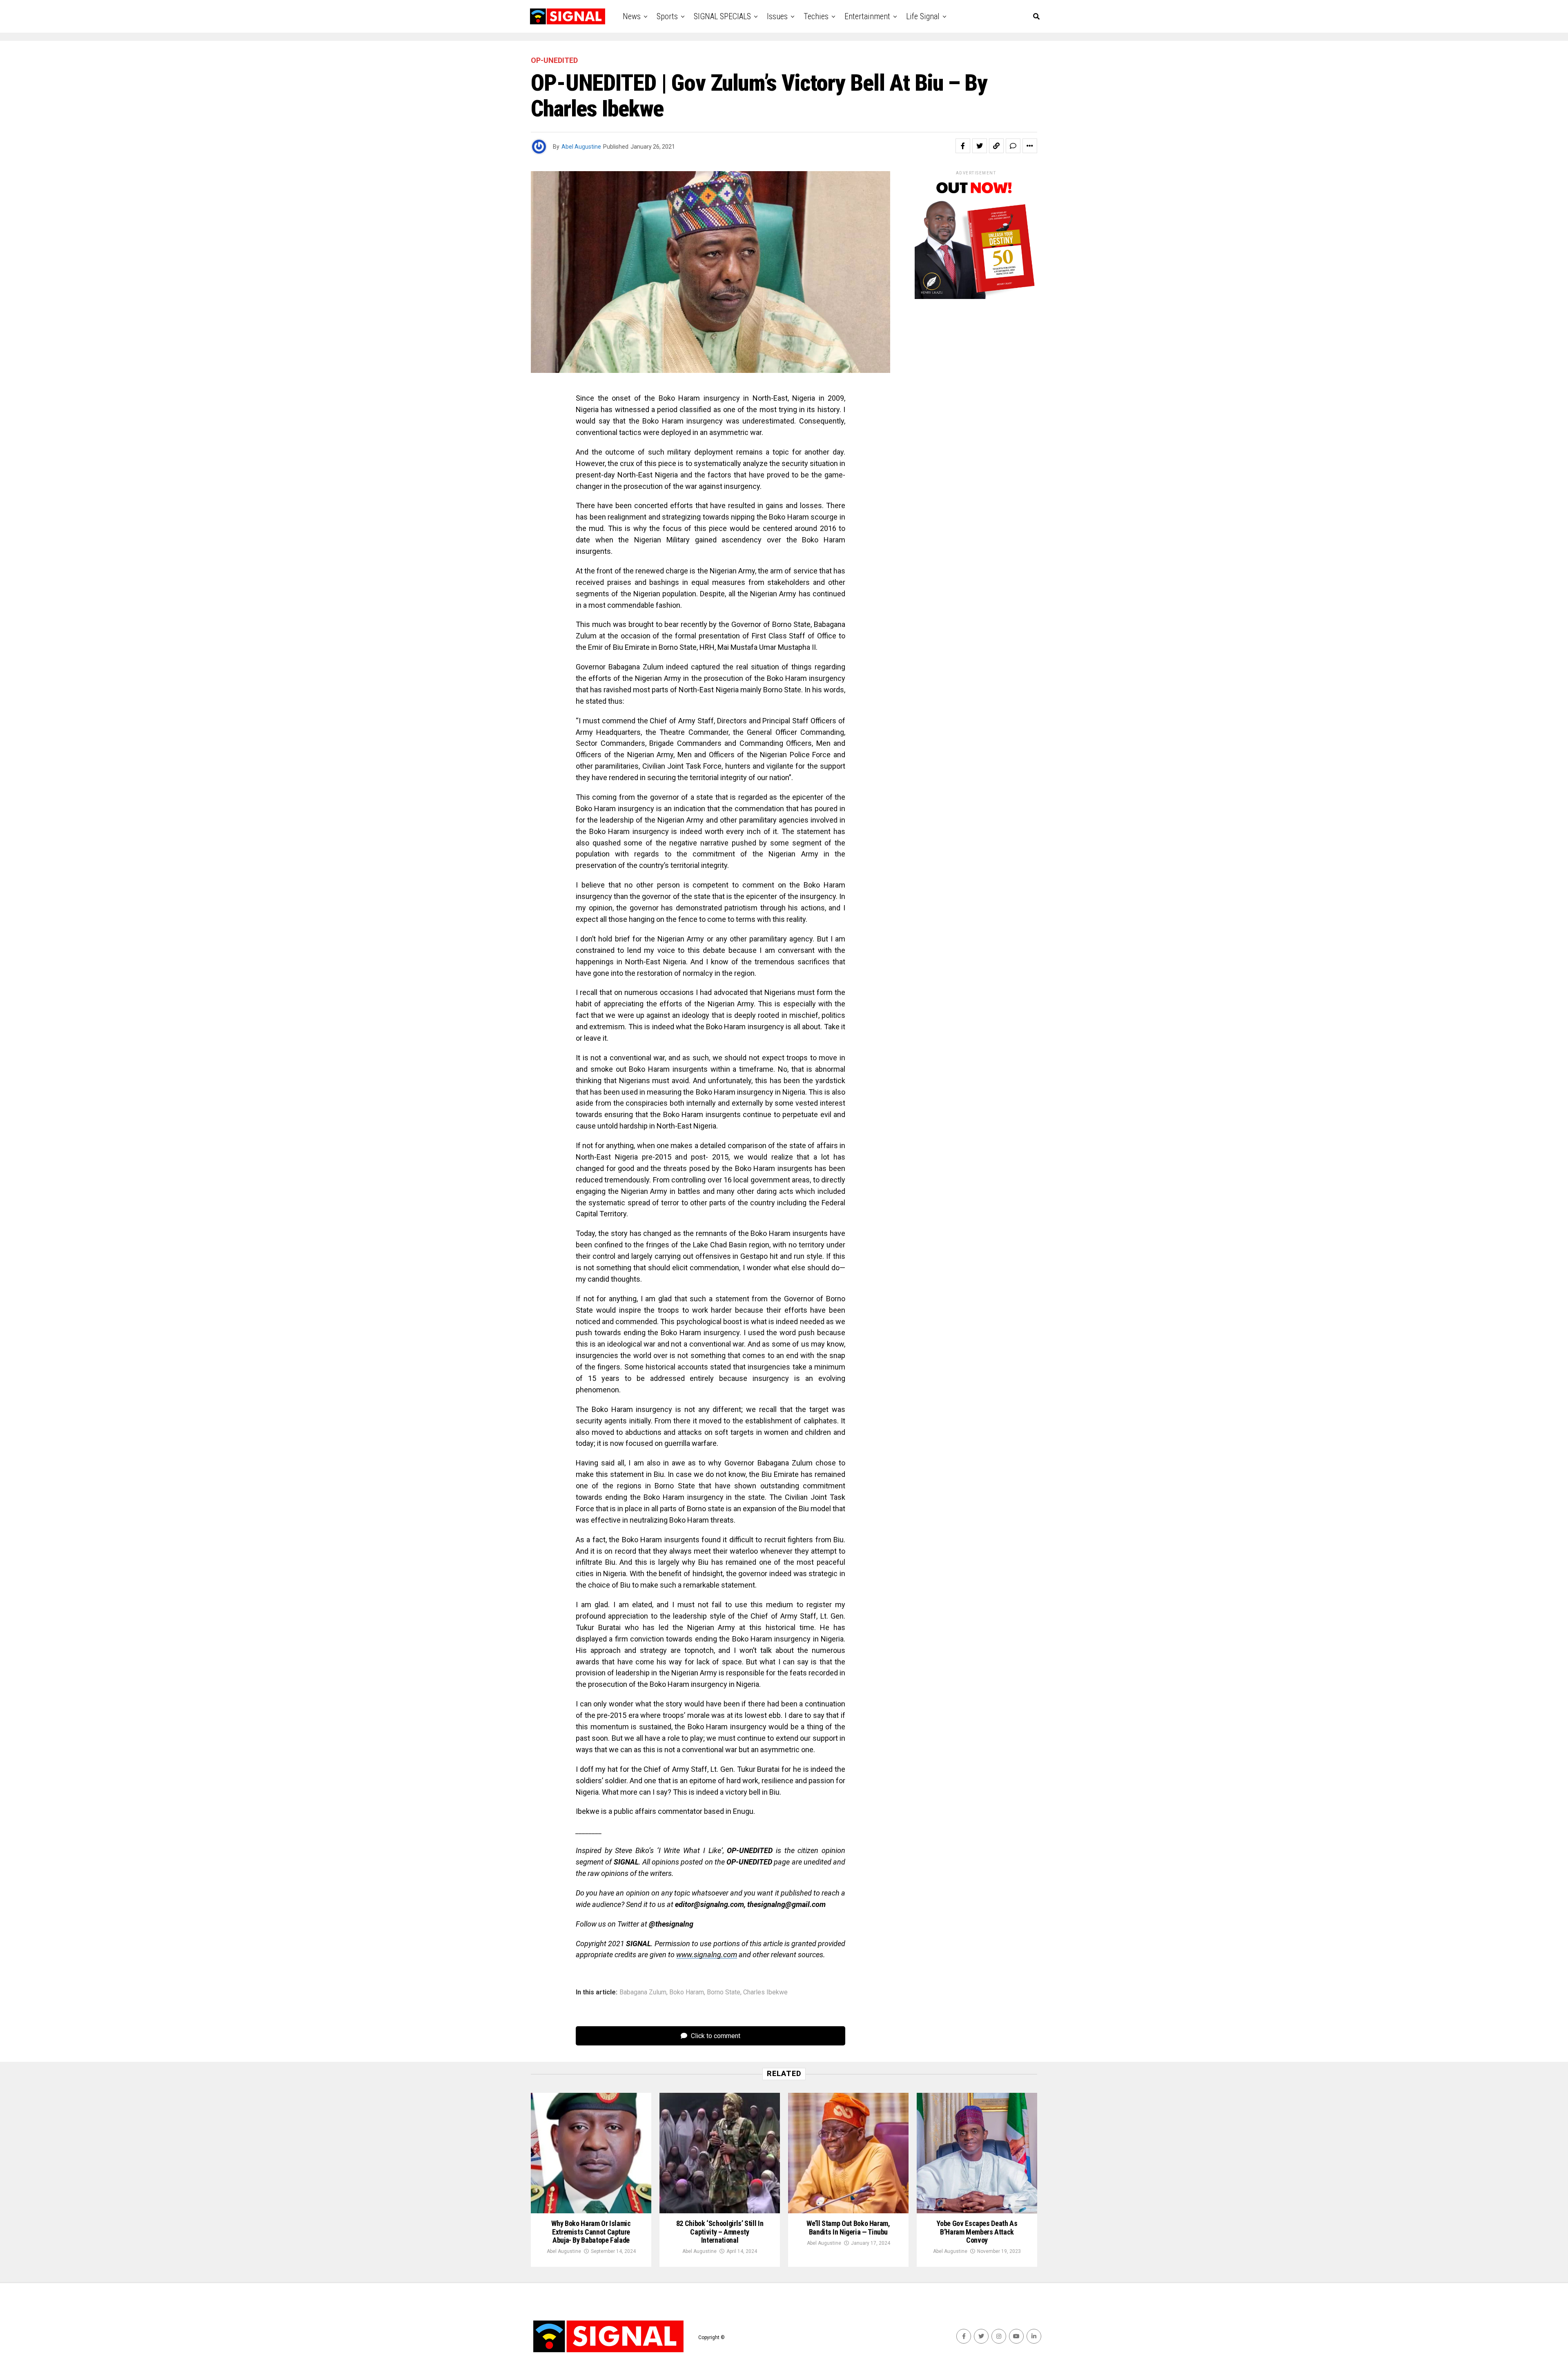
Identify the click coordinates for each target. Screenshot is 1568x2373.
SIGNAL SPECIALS (722, 16)
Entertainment (867, 16)
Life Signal (923, 16)
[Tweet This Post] (980, 146)
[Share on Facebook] (963, 146)
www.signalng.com (707, 1955)
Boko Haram (687, 1992)
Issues (777, 16)
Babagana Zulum (643, 1992)
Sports (667, 16)
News (632, 16)
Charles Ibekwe (765, 1992)
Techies (816, 16)
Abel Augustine (581, 147)
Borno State (724, 1992)
